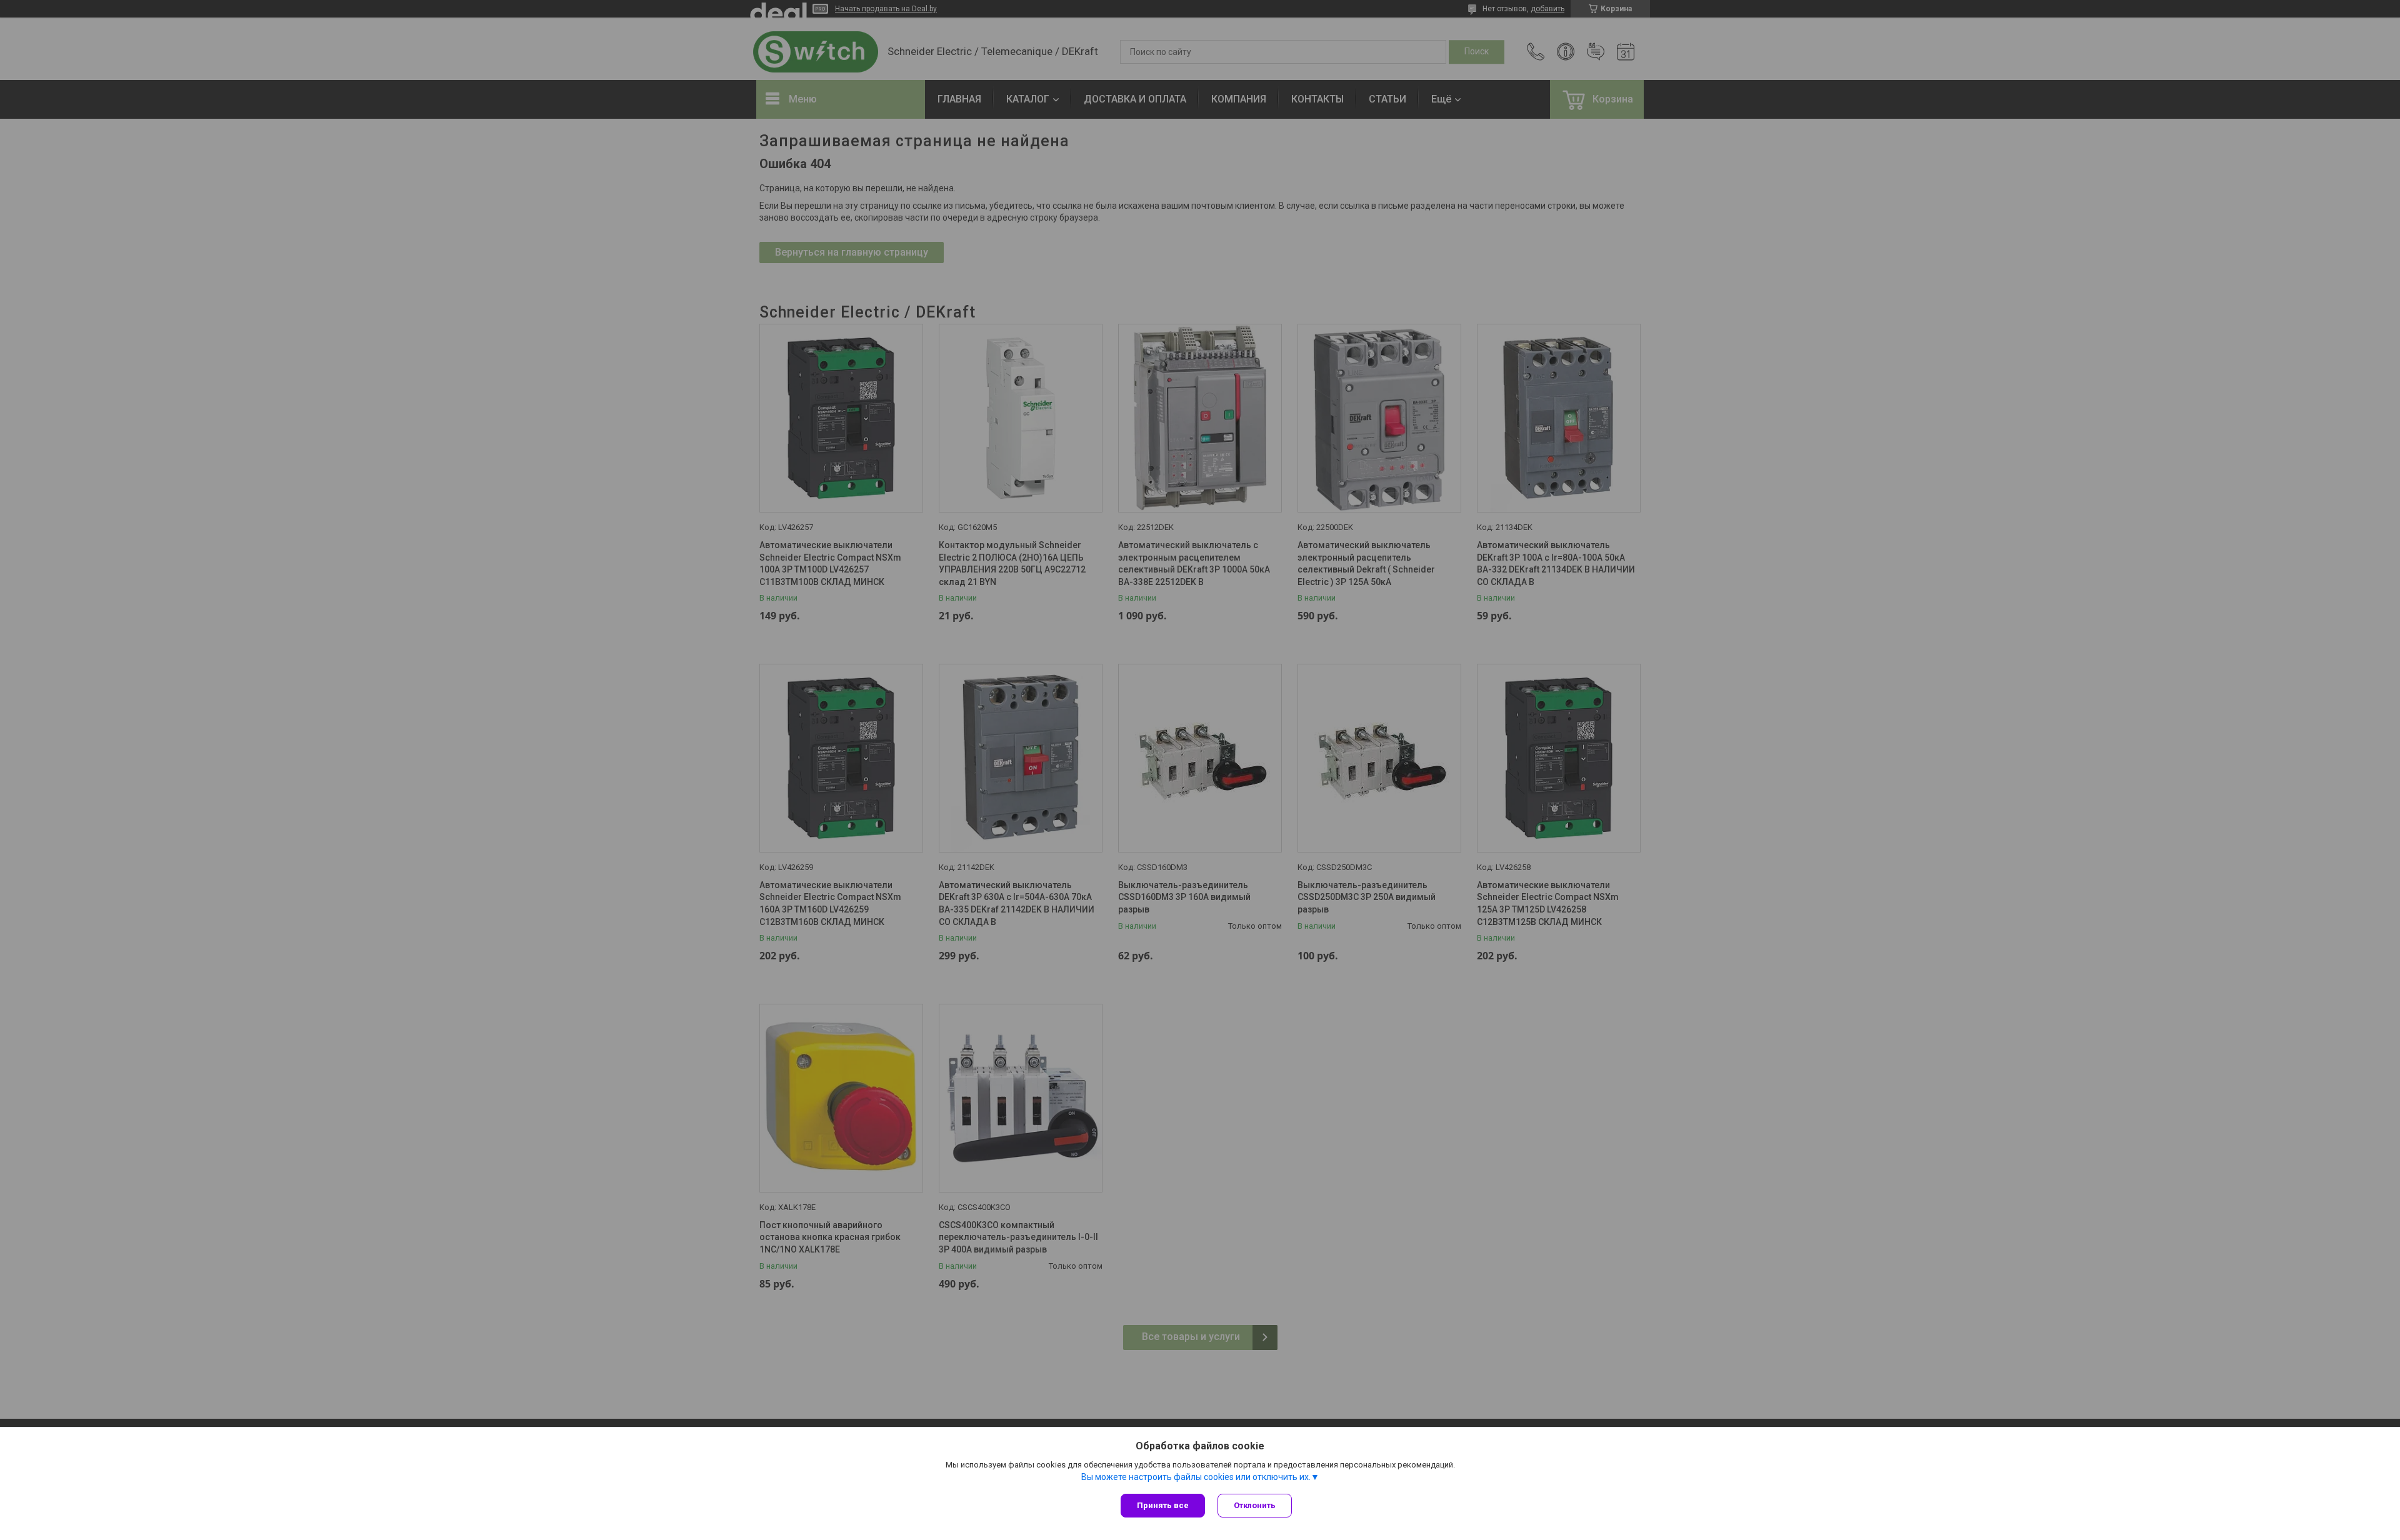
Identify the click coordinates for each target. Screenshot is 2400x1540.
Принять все (1163, 1505)
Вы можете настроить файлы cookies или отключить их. (1196, 1477)
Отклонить (1255, 1505)
